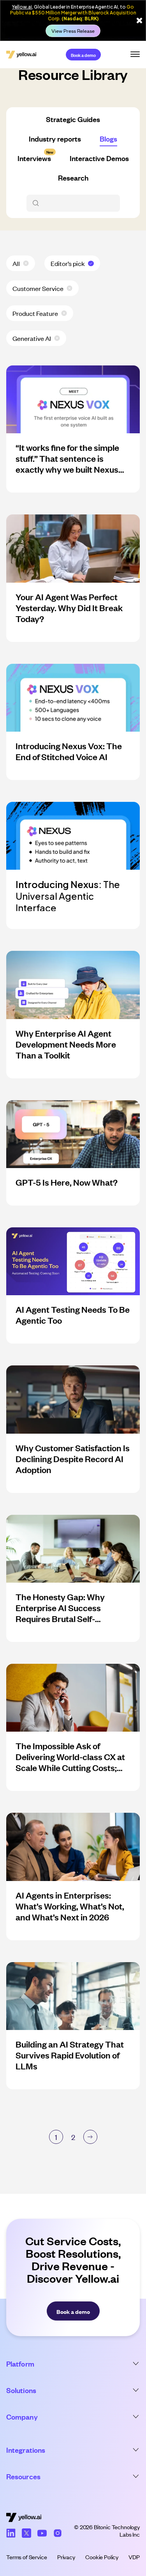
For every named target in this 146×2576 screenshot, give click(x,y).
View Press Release (73, 31)
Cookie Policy (102, 2557)
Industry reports (55, 138)
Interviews (34, 158)
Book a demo (83, 55)
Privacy (66, 2557)
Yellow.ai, (23, 7)
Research (73, 177)
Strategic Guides (73, 119)
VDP (134, 2557)
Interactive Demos (99, 158)
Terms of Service (26, 2557)
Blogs (108, 138)
